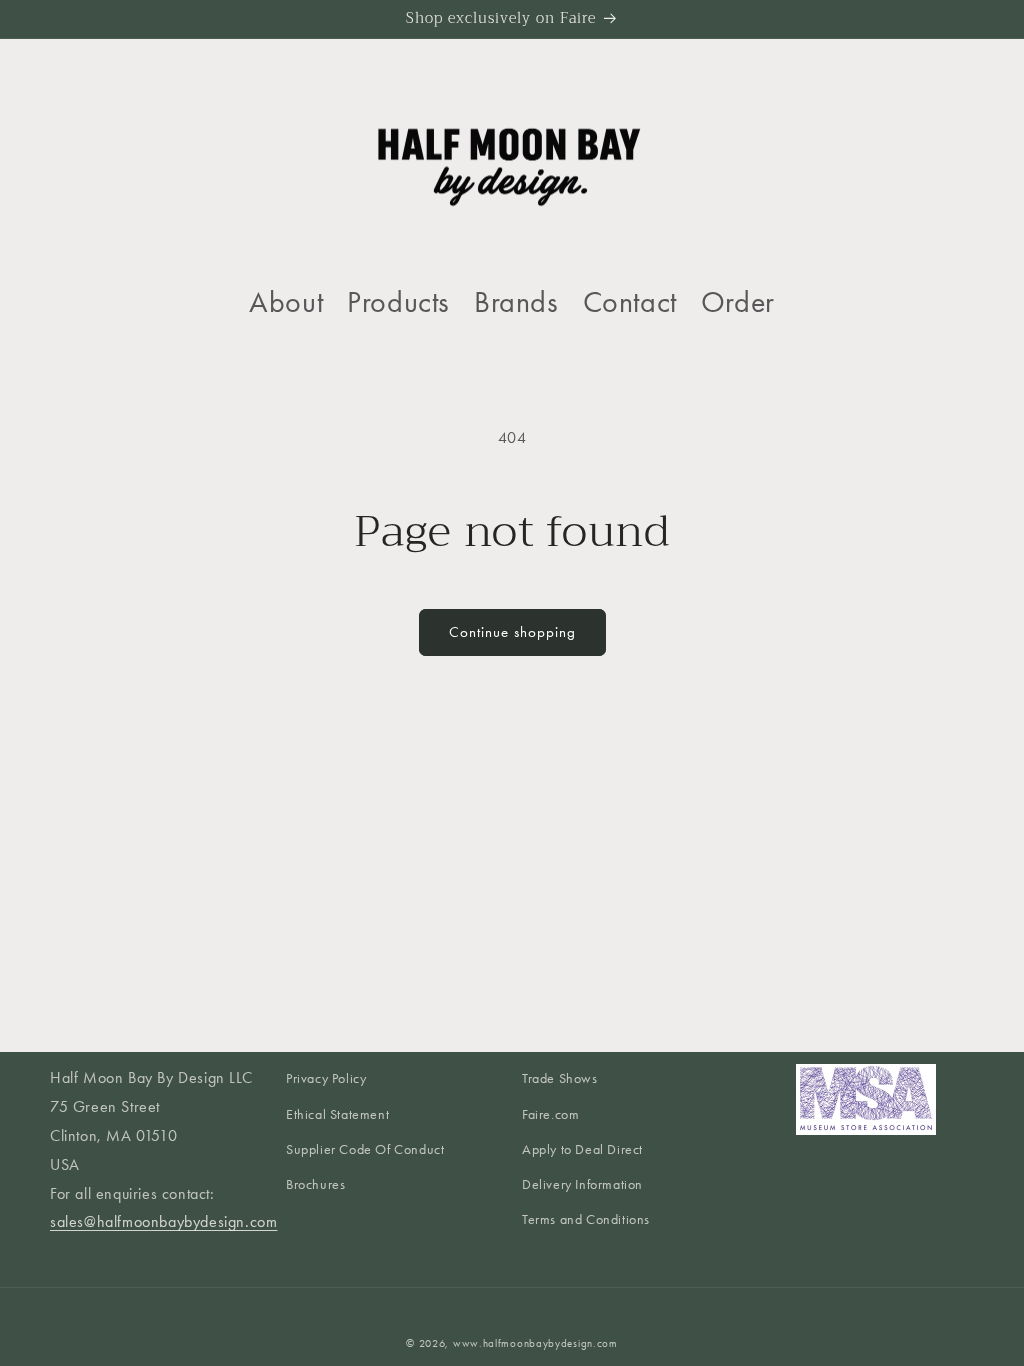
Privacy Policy (326, 1078)
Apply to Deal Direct (582, 1149)
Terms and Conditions (586, 1219)
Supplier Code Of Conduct (365, 1149)
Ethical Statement (337, 1114)
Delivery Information (582, 1184)
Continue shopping (512, 632)
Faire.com (550, 1114)
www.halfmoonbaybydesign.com (535, 1343)
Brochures (315, 1184)
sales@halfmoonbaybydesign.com (163, 1221)
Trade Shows (560, 1078)
